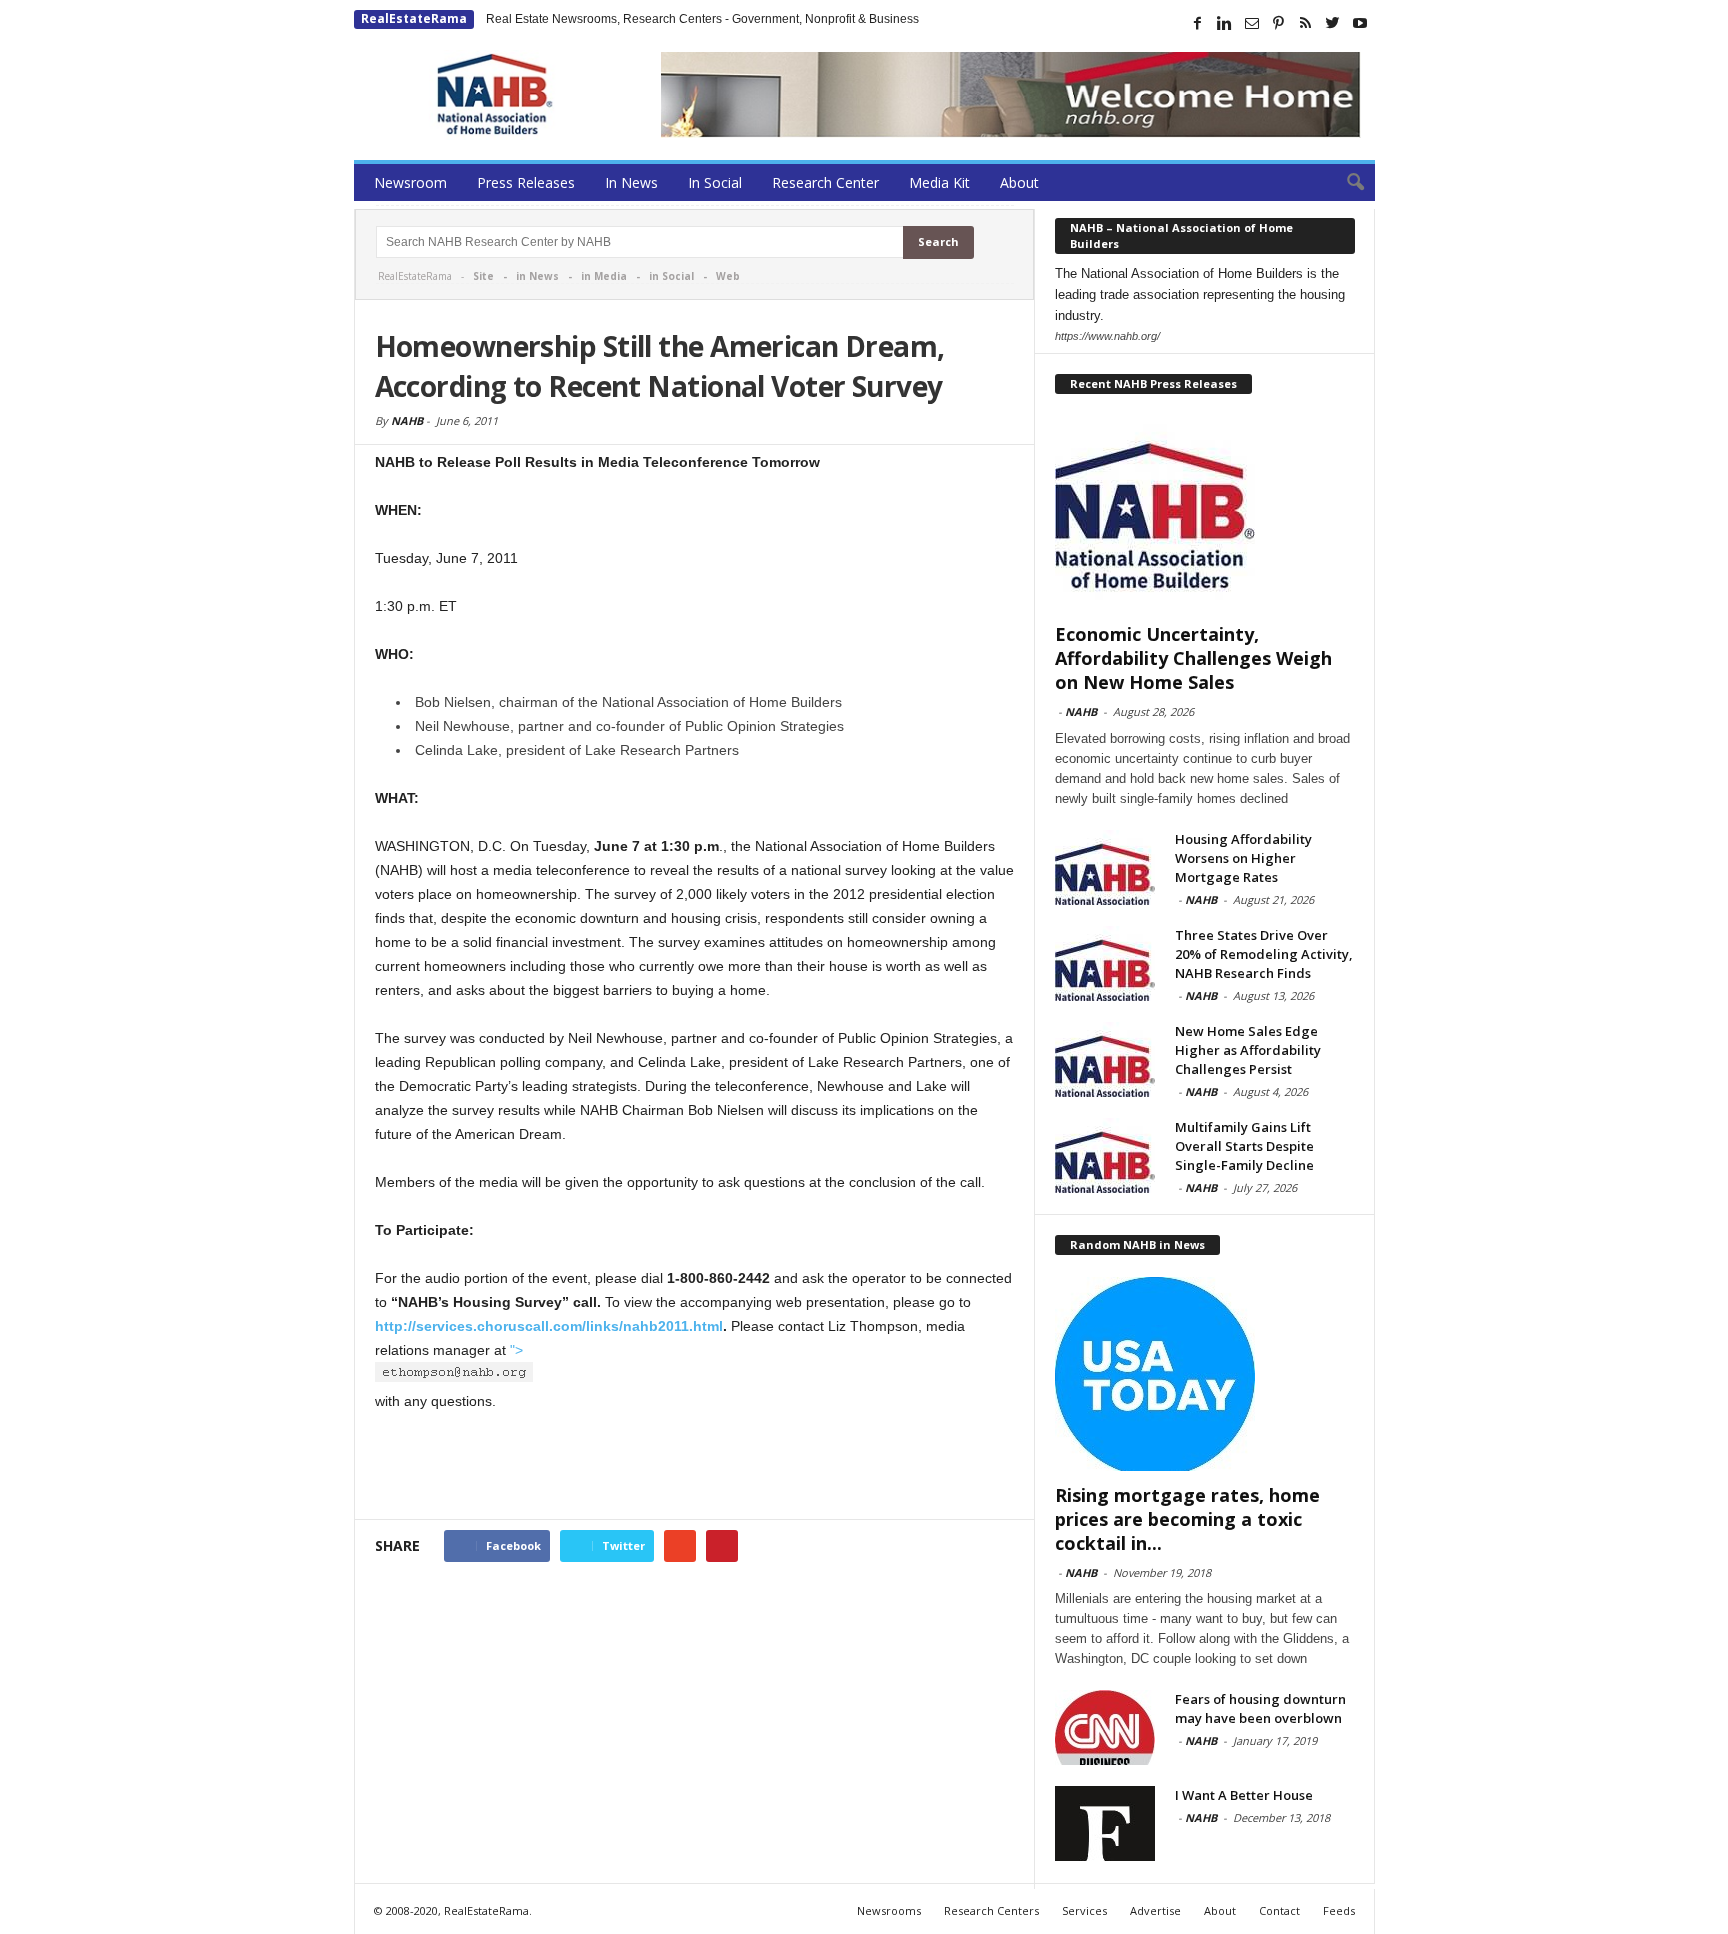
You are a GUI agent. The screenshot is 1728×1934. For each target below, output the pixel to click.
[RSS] (1306, 23)
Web (728, 276)
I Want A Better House (1244, 1795)
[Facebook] (1198, 23)
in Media (604, 276)
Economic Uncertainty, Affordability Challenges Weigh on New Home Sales (1193, 658)
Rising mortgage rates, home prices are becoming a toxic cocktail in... (1187, 1519)
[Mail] (1252, 23)
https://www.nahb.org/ (1107, 336)
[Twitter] (1333, 23)
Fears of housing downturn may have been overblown (1260, 1708)
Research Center (825, 182)
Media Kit (939, 182)
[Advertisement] (695, 1467)
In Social (715, 182)
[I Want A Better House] (1105, 1823)
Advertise (1155, 1910)
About (1019, 182)
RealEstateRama (414, 18)
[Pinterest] (1279, 23)
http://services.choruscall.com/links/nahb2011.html (549, 1326)
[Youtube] (1360, 23)
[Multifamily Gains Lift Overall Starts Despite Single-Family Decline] (1105, 1155)
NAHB (407, 420)
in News (537, 276)
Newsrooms (889, 1910)
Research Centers (991, 1910)
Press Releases (526, 182)
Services (1084, 1910)
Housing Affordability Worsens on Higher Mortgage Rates (1243, 858)
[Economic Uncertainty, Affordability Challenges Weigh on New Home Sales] (1205, 513)
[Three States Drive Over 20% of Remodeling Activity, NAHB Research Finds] (1105, 963)
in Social (671, 276)
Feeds (1339, 1910)
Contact (1279, 1910)
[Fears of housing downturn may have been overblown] (1105, 1727)
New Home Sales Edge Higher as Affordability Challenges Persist (1248, 1050)
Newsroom (410, 182)
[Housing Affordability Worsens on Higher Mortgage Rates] (1105, 867)
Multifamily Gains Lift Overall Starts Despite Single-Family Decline (1244, 1146)
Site (483, 276)
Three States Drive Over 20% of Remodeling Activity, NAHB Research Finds (1264, 954)
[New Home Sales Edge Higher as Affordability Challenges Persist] (1105, 1059)
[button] (1345, 183)
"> (516, 1350)
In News (631, 182)
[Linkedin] (1225, 23)
